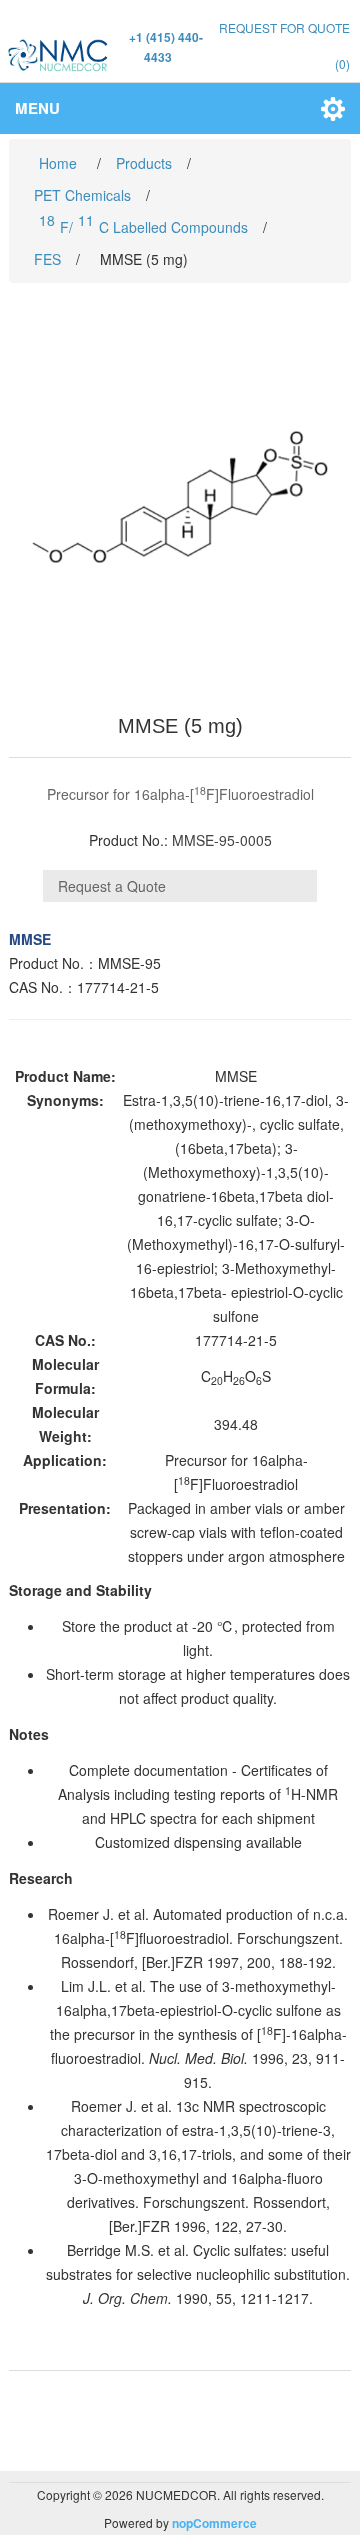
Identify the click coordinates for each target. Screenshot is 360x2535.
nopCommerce (214, 2523)
